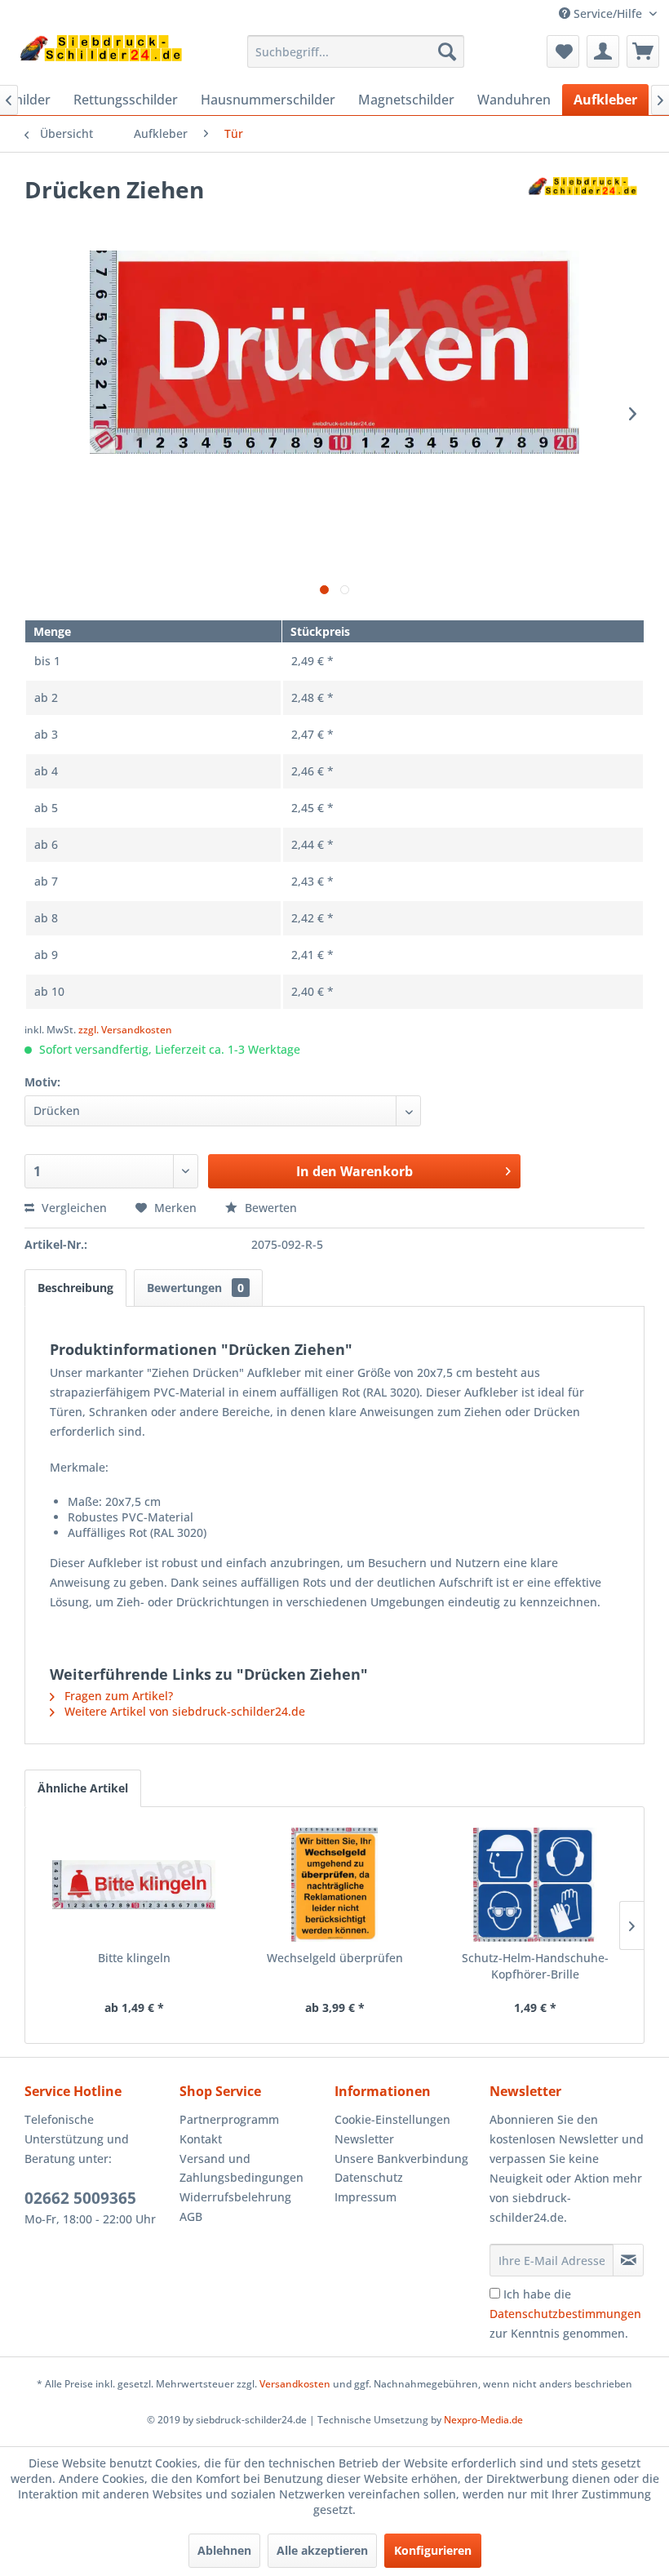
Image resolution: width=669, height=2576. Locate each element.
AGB (191, 2216)
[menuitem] (356, 51)
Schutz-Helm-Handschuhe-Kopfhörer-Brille (535, 1966)
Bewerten (269, 1208)
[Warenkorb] (643, 51)
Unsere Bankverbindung (401, 2159)
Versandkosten (295, 2384)
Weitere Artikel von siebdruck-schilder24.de (183, 1711)
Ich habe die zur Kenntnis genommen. (565, 2314)
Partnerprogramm (229, 2119)
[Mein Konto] (603, 51)
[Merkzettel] (563, 51)
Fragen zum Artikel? (117, 1696)
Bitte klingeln (134, 1958)
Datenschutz (369, 2177)
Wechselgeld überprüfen (335, 1958)
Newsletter (364, 2139)
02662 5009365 (80, 2198)
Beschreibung (75, 1288)
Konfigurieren (433, 2550)
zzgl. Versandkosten (125, 1030)
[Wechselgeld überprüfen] (334, 1885)
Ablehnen (224, 2550)
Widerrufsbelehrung (235, 2197)
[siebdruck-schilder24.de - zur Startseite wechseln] (101, 56)
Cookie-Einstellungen (392, 2119)
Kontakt (201, 2139)
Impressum (366, 2197)
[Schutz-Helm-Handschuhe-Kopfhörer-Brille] (535, 1885)
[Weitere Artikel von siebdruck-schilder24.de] (583, 206)
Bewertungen (195, 1288)
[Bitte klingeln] (134, 1885)
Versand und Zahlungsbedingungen (241, 2168)
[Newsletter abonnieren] (628, 2260)
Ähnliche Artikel (83, 1788)
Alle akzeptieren (322, 2550)
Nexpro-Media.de (483, 2420)
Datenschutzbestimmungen (565, 2314)
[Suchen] (447, 51)
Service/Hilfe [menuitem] (608, 13)
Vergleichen (73, 1208)
